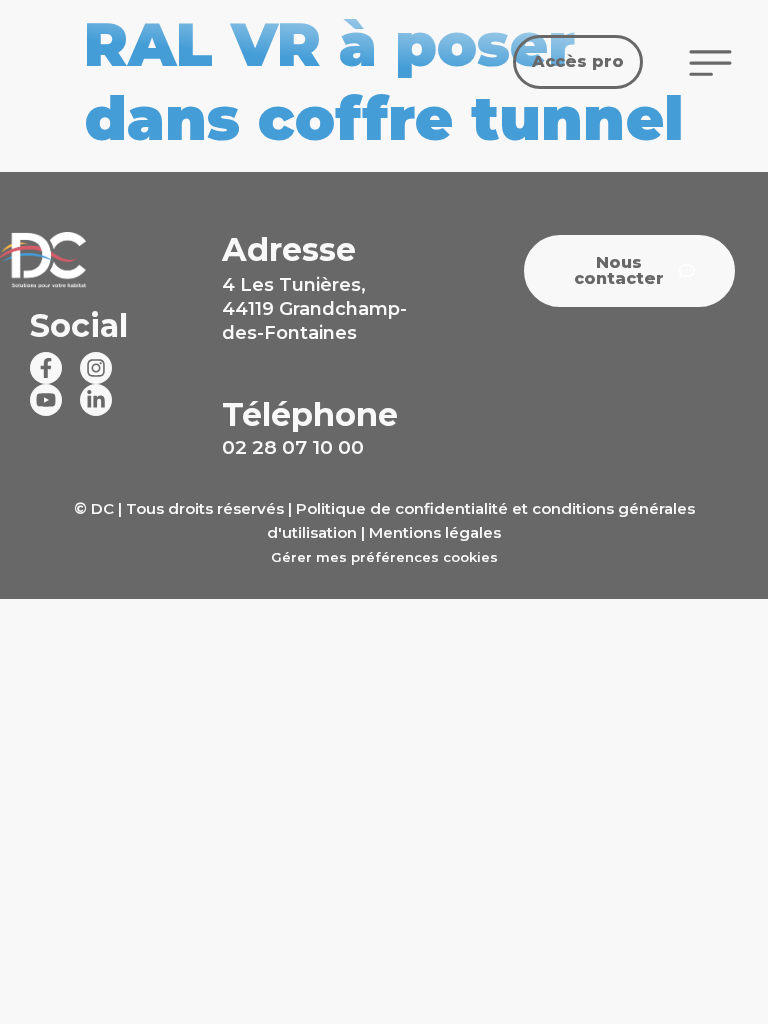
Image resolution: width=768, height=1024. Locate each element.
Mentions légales (435, 532)
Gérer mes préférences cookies (384, 557)
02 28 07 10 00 (293, 447)
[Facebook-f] (46, 368)
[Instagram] (96, 368)
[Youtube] (46, 400)
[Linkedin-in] (96, 400)
